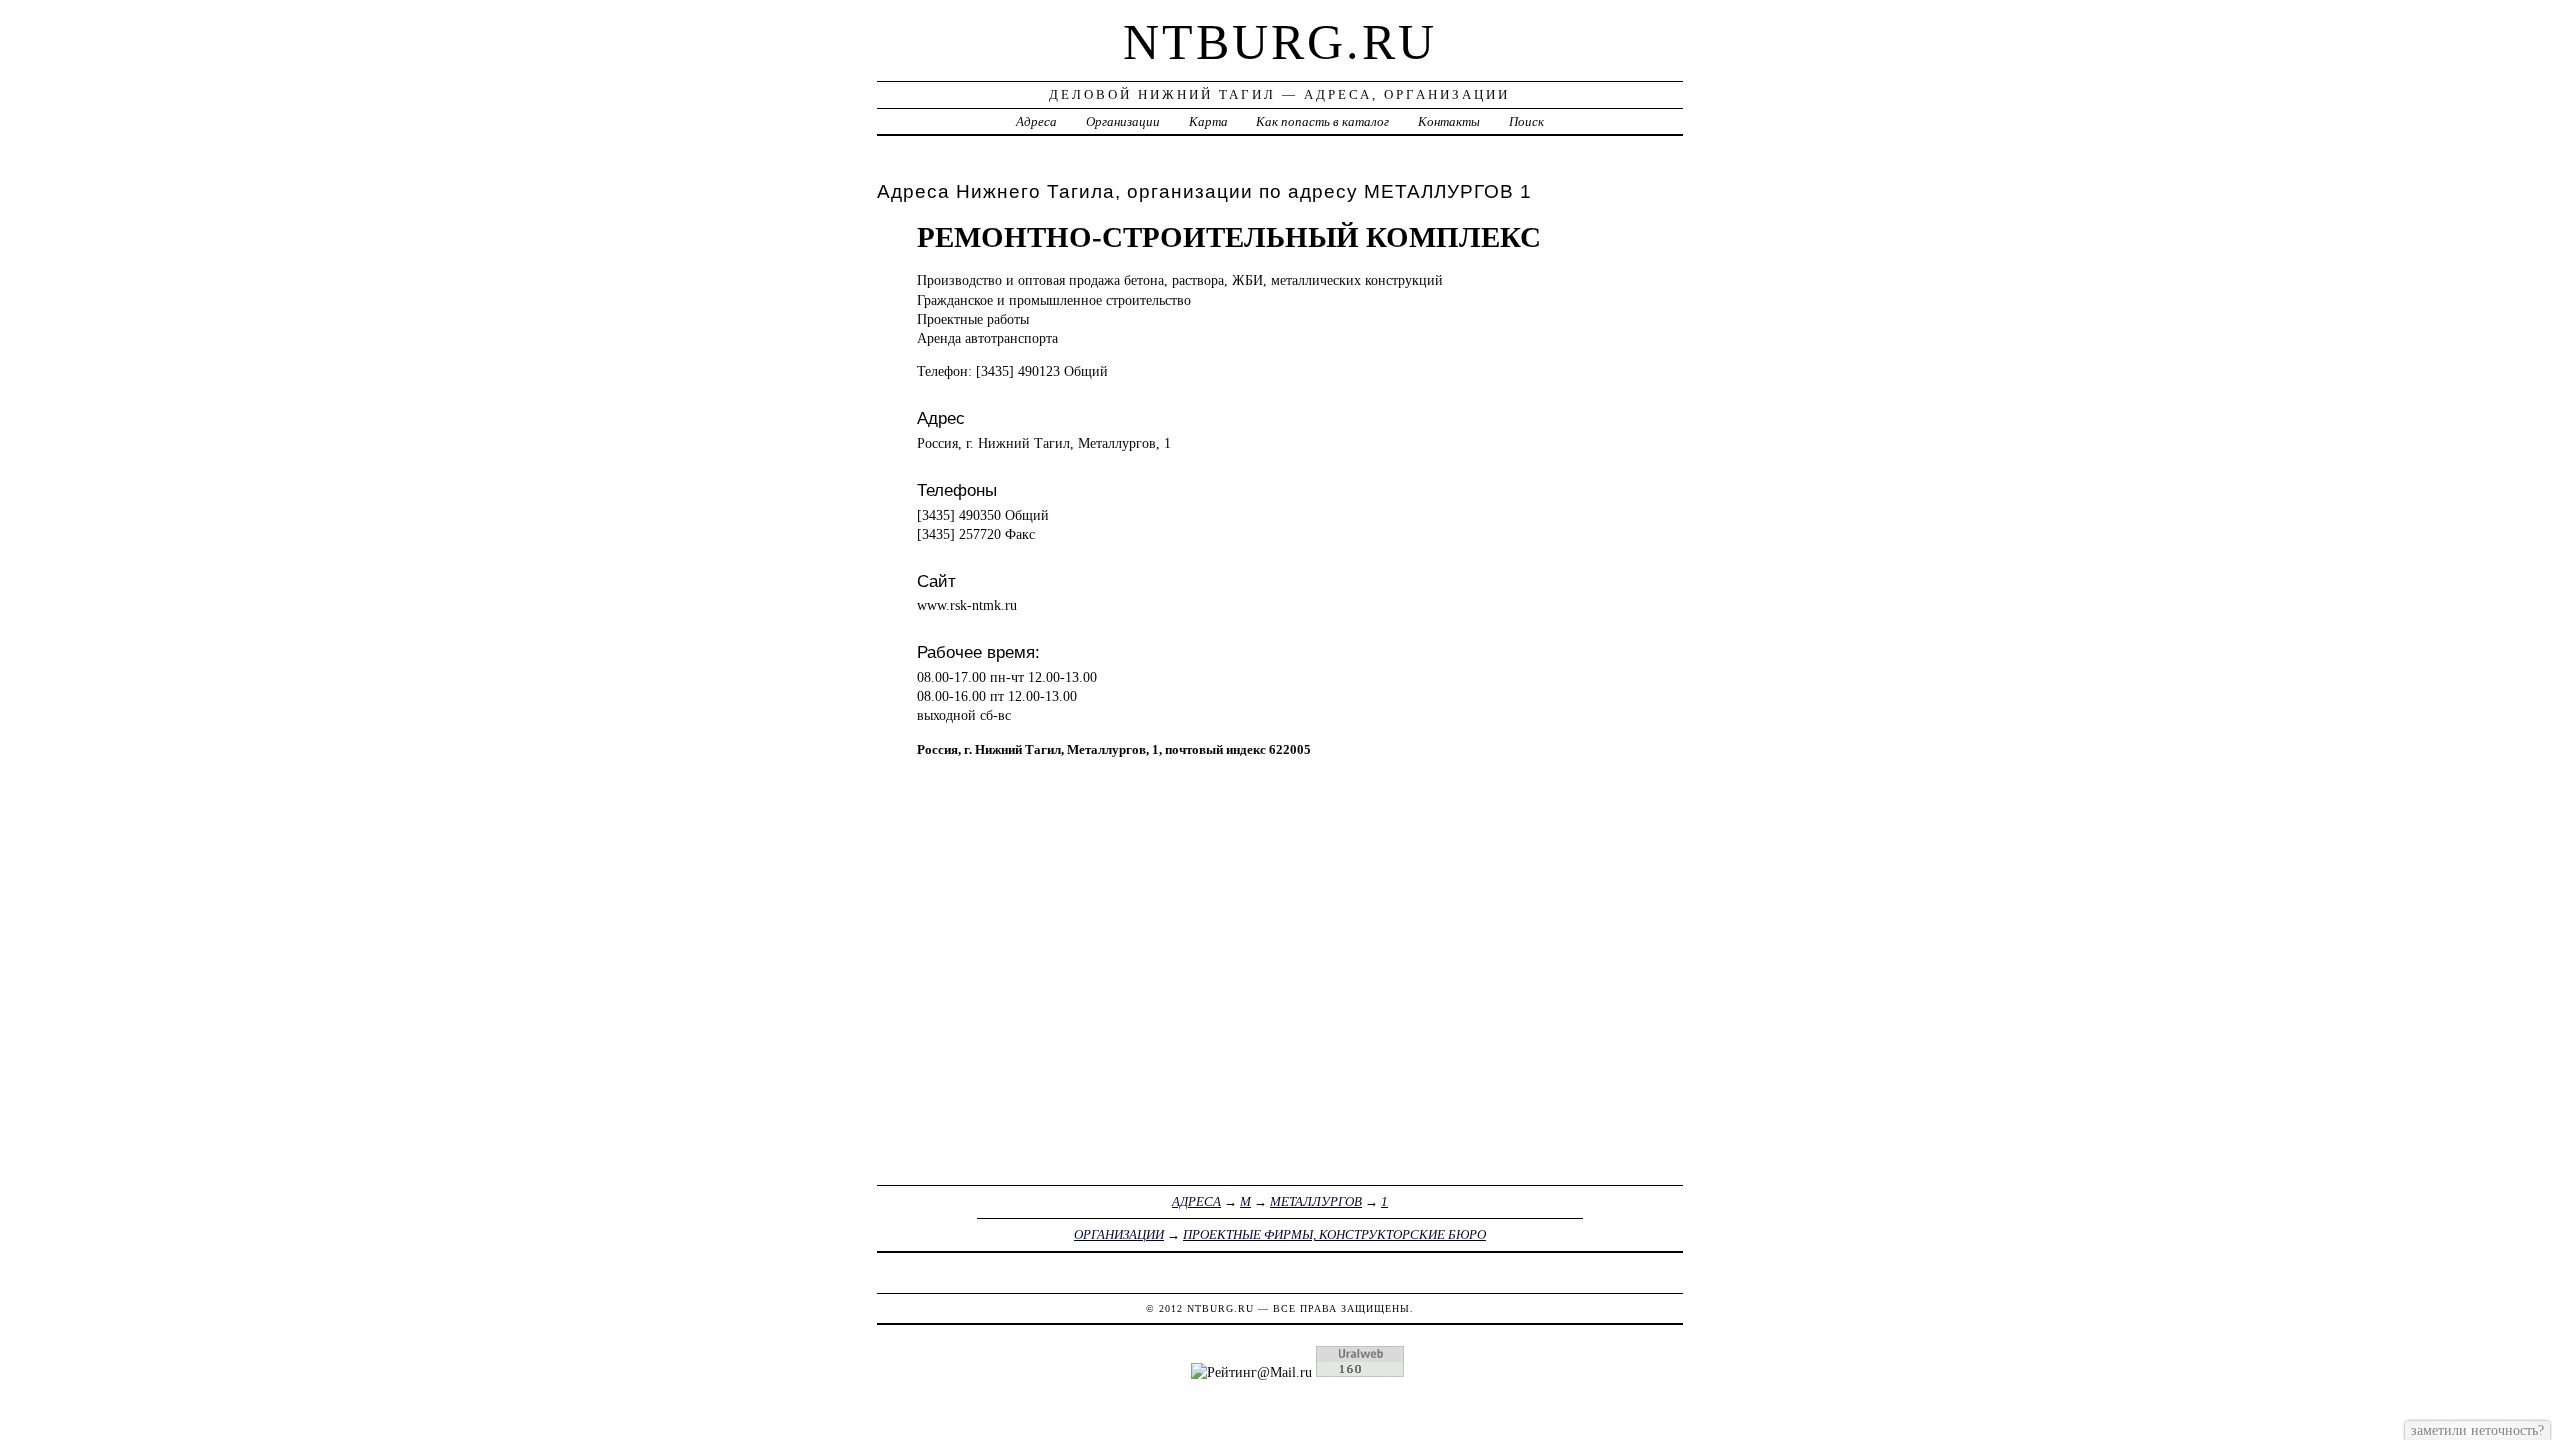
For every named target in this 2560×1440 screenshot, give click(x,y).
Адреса (1036, 121)
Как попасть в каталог (1322, 121)
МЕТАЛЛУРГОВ (1316, 1201)
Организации (1123, 121)
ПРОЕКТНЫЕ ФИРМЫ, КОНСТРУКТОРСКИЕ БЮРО (1334, 1234)
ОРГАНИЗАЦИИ (1119, 1234)
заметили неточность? (2477, 1430)
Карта (1208, 121)
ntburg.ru (1280, 42)
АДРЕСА (1196, 1201)
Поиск (1526, 121)
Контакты (1449, 121)
